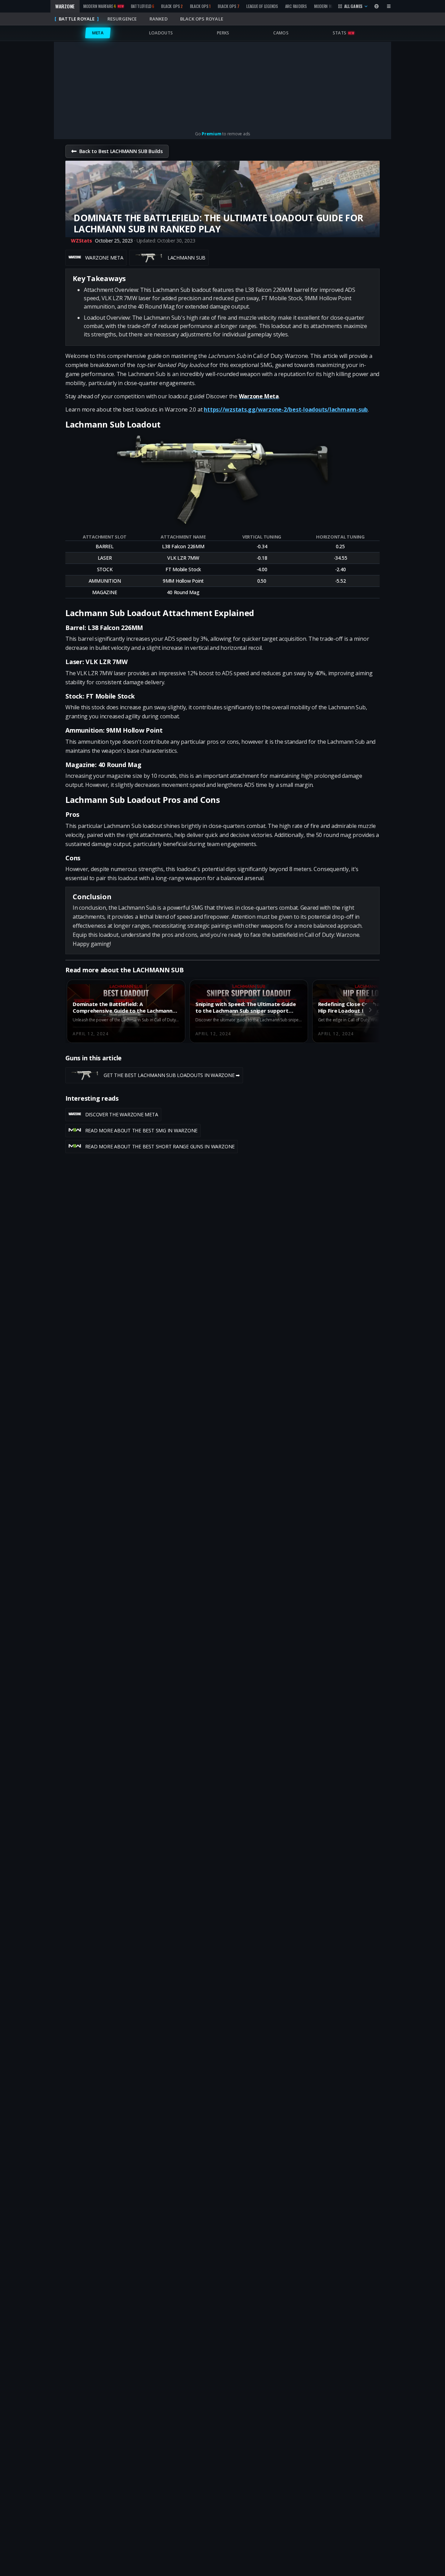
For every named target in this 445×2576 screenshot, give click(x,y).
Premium (211, 134)
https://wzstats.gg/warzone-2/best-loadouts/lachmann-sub (286, 409)
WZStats (81, 241)
